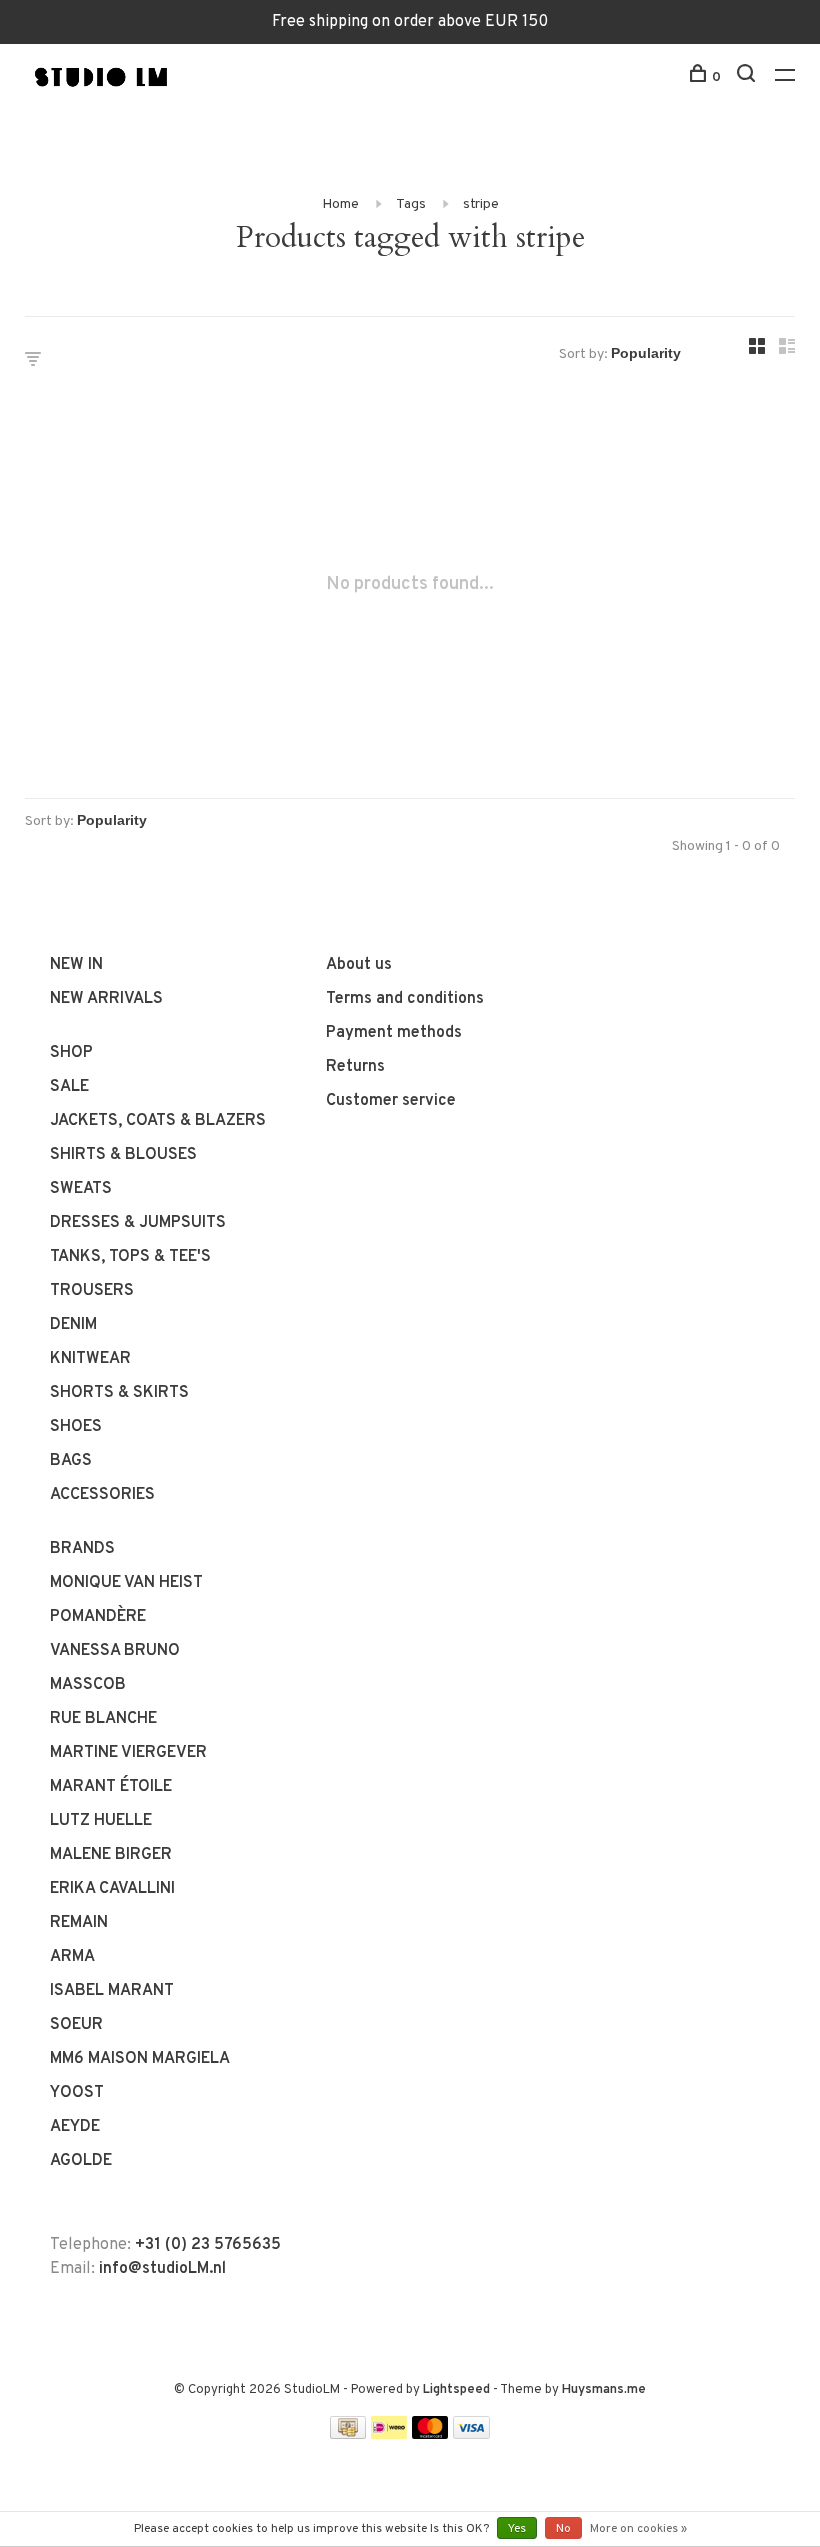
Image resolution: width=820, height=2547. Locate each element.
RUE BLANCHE (103, 1719)
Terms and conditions (405, 999)
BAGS (71, 1461)
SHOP (71, 1053)
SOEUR (76, 2025)
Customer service (391, 1101)
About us (359, 965)
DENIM (73, 1325)
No (563, 2529)
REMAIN (79, 1923)
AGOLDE (81, 2161)
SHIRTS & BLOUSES (123, 1155)
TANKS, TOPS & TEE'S (130, 1257)
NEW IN (76, 965)
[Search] (748, 77)
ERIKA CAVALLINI (112, 1889)
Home (340, 204)
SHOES (76, 1427)
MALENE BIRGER (111, 1855)
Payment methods (394, 1033)
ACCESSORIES (102, 1495)
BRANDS (82, 1549)
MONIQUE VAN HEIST (126, 1583)
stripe (481, 204)
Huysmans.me (604, 2390)
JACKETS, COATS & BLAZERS (158, 1121)
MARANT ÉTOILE (111, 1787)
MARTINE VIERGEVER (128, 1753)
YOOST (77, 2093)
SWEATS (81, 1189)
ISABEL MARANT (112, 1991)
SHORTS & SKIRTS (119, 1393)
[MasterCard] (430, 2435)
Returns (355, 1067)
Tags (411, 204)
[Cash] (348, 2435)
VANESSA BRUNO (115, 1651)
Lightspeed (456, 2390)
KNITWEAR (90, 1359)
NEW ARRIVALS (106, 999)
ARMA (72, 1957)
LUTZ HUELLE (101, 1821)
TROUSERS (92, 1291)
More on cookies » (638, 2529)
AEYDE (75, 2127)
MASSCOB (88, 1685)
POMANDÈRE (98, 1617)
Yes (517, 2529)
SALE (69, 1087)
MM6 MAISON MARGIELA (140, 2059)
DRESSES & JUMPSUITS (138, 1223)
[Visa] (471, 2435)
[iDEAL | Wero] (389, 2435)
